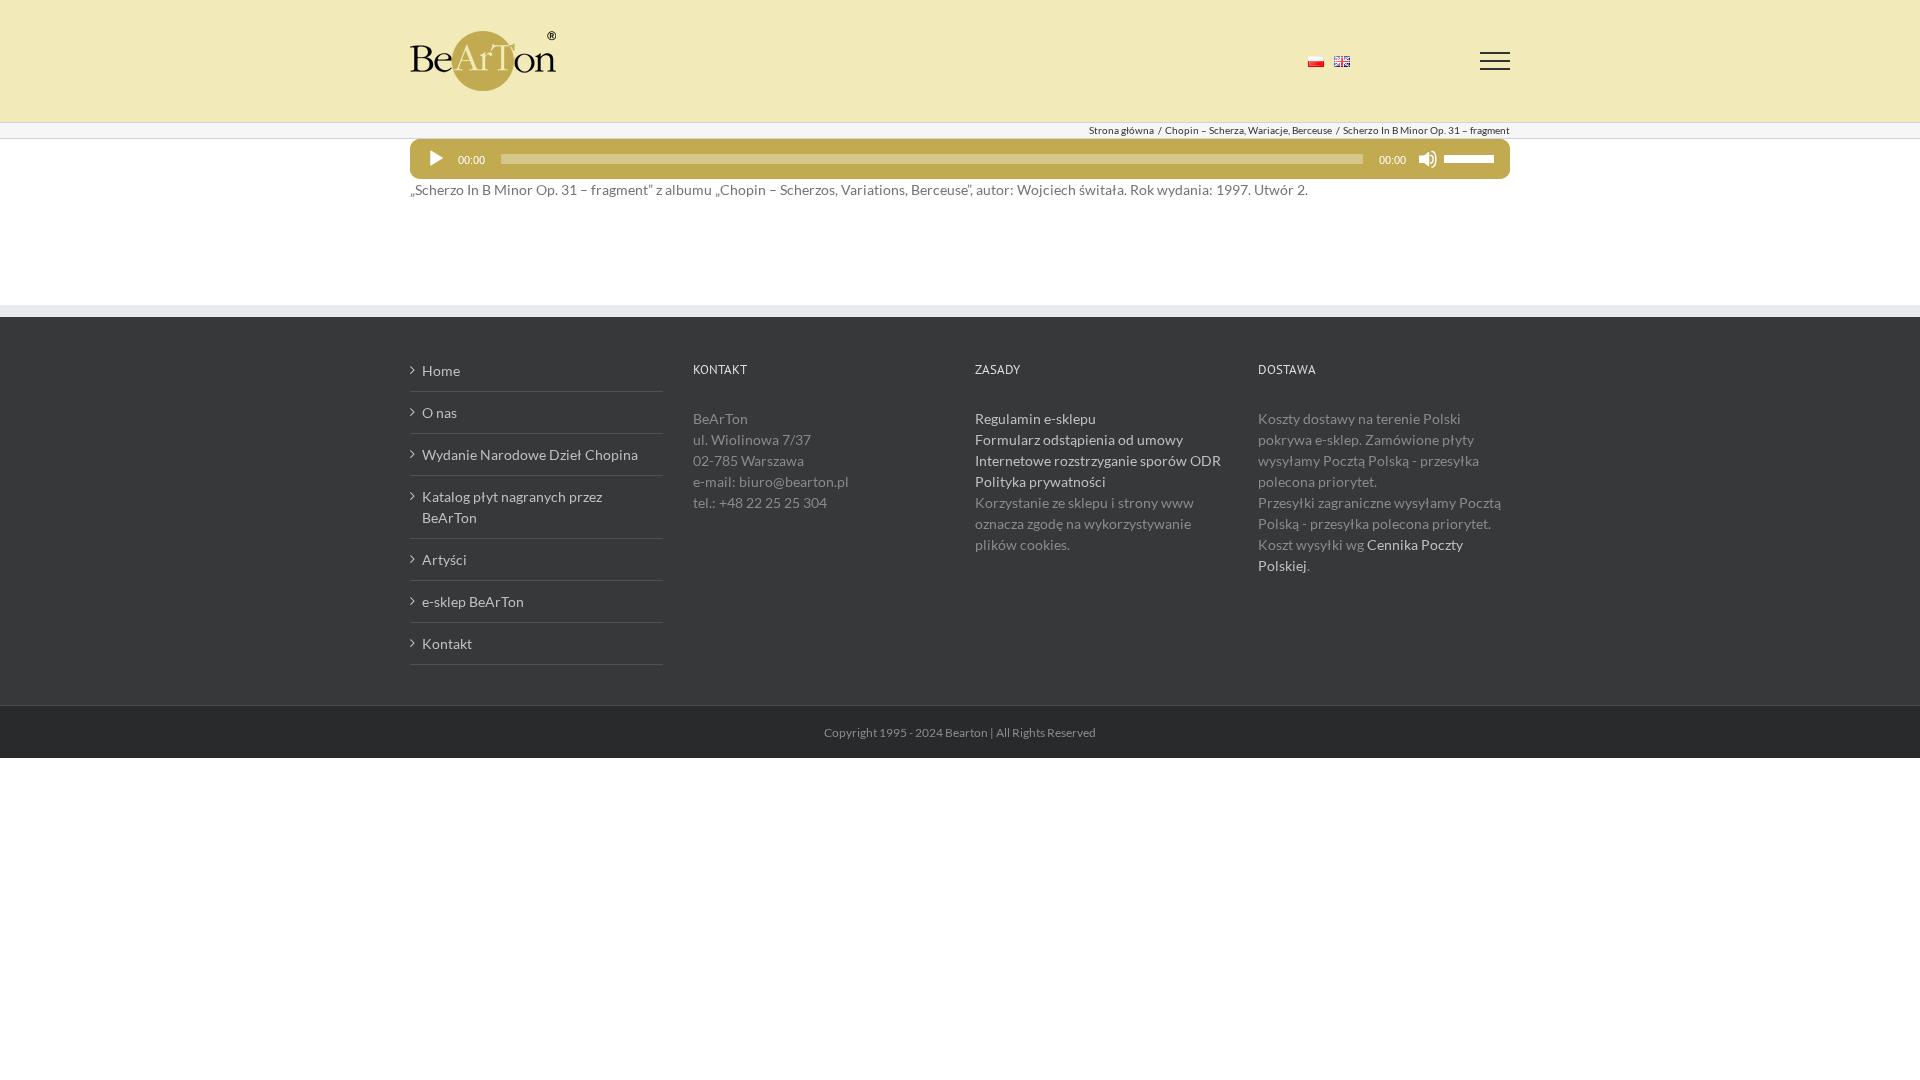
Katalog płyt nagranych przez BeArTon (512, 507)
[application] (960, 159)
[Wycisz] (1428, 159)
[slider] (1472, 157)
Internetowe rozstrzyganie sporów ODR (1098, 460)
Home (441, 370)
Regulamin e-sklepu (1035, 418)
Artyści (444, 559)
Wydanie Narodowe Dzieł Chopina (530, 454)
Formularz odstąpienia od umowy (1079, 439)
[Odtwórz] (436, 159)
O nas (439, 412)
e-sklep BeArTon (473, 601)
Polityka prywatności (1040, 481)
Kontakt (447, 643)
